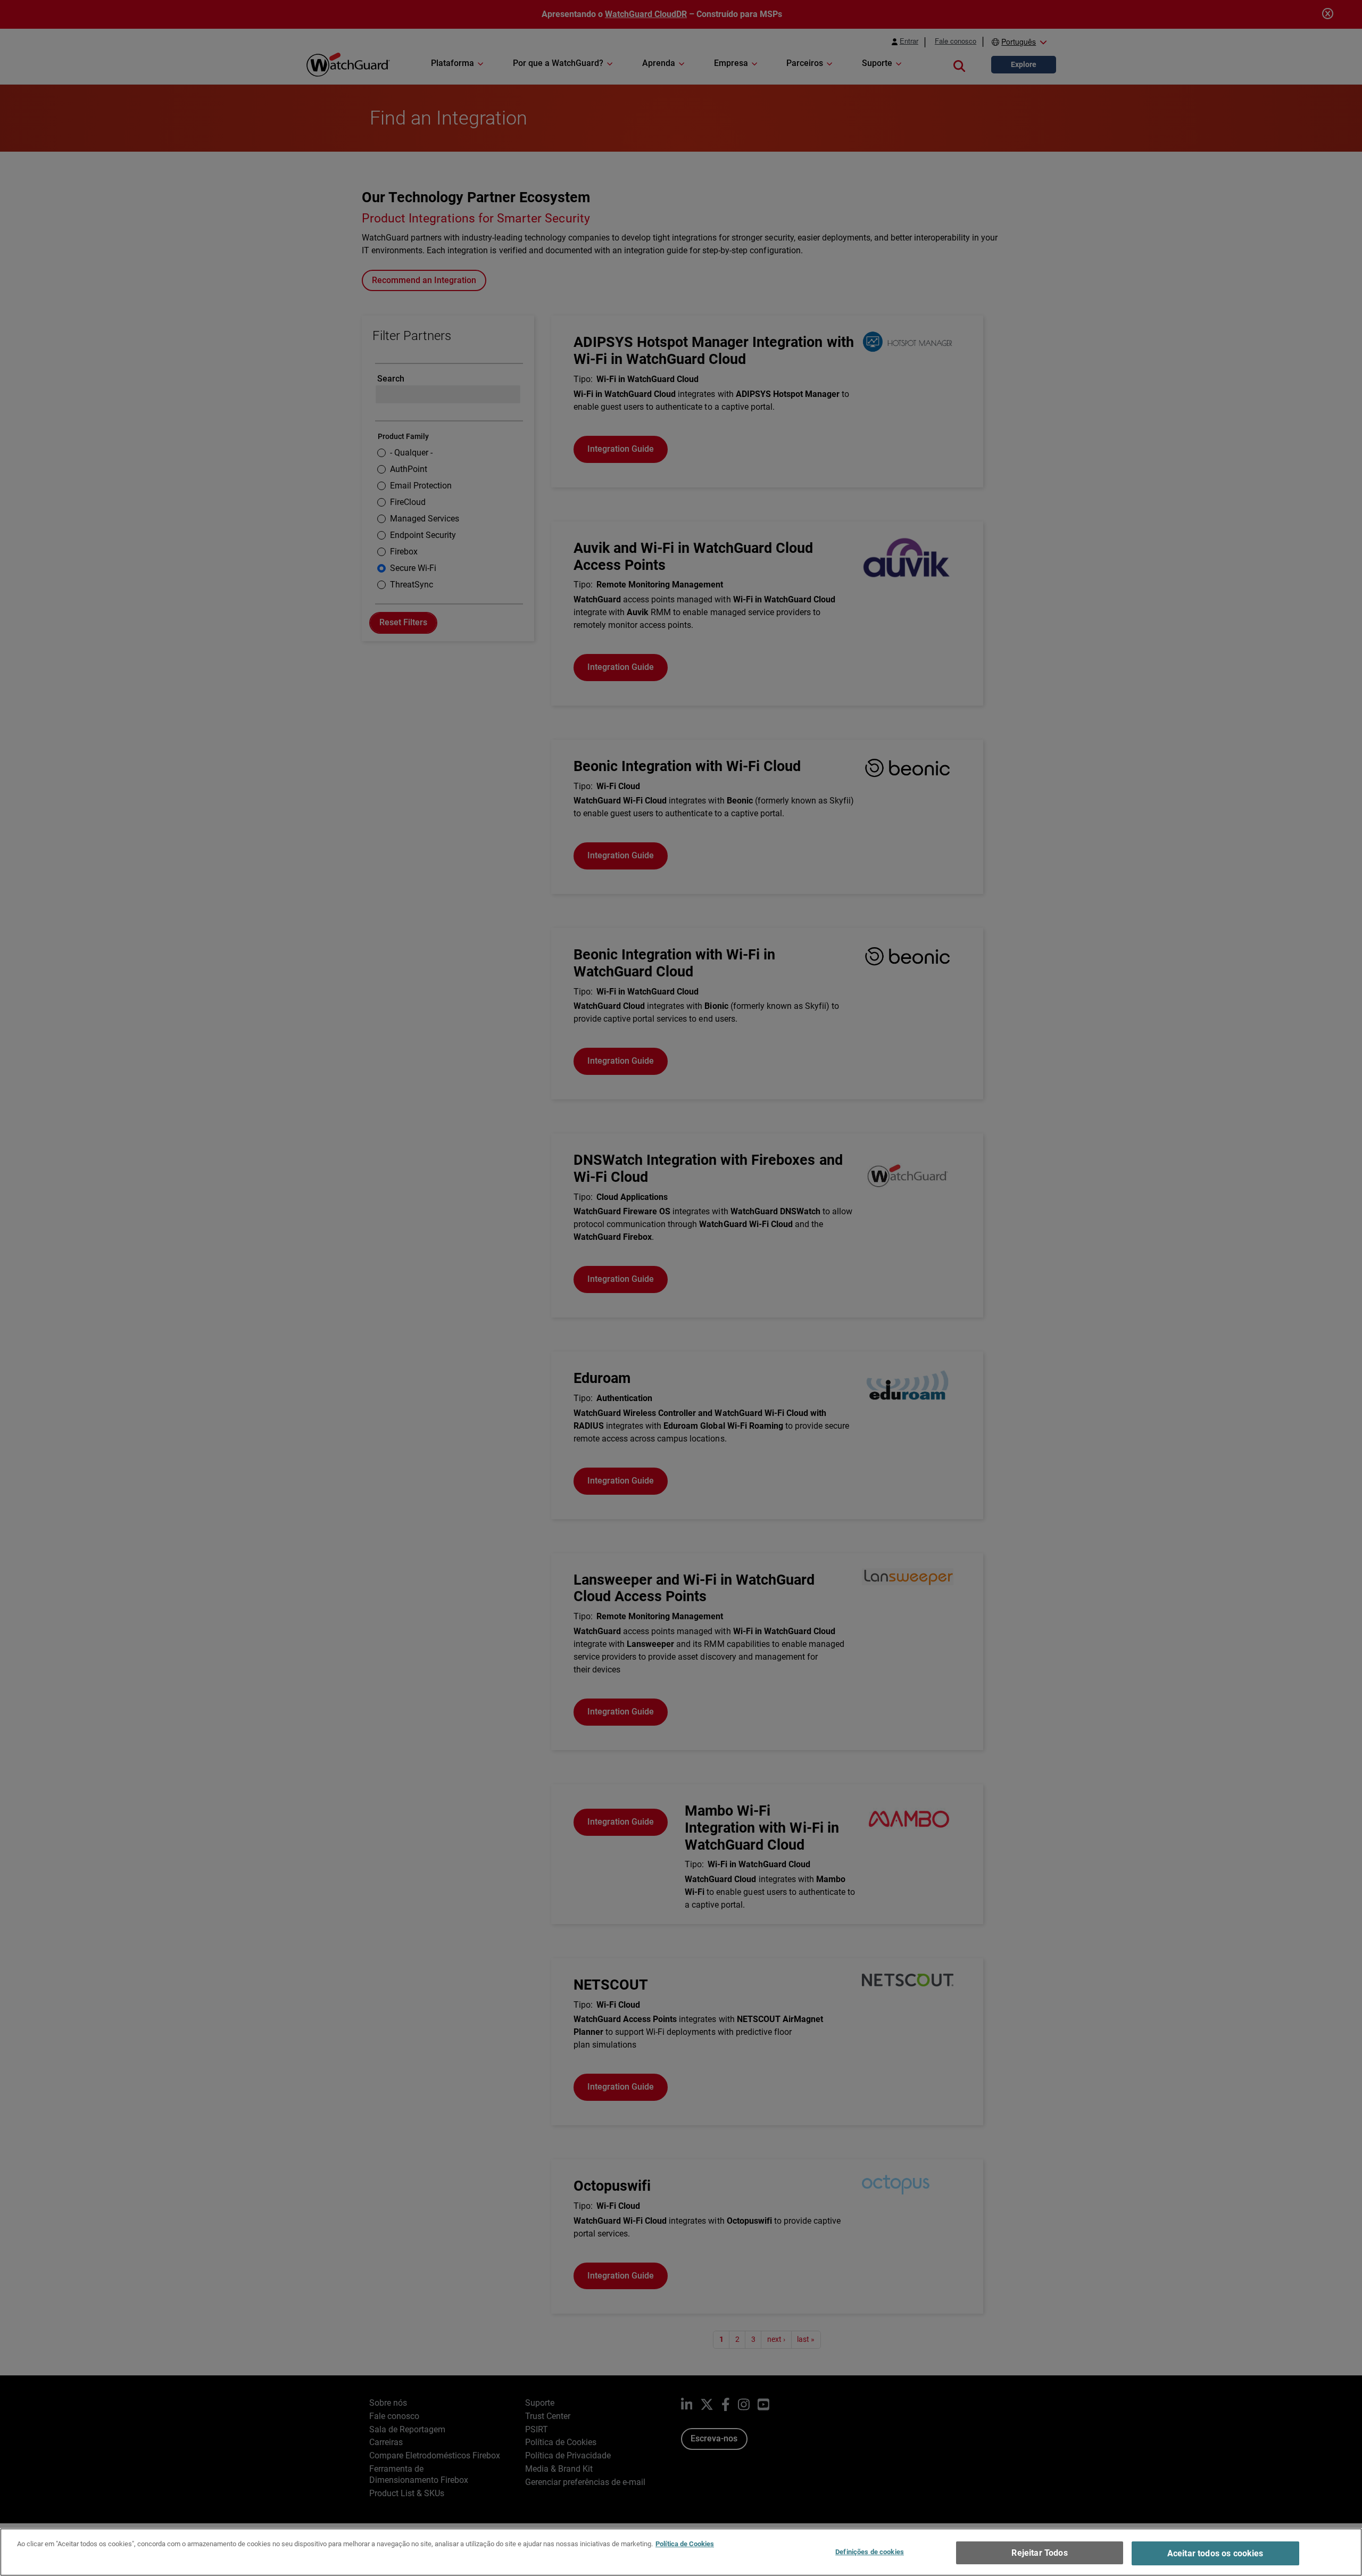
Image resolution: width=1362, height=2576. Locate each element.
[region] (681, 2552)
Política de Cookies (685, 2544)
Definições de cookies (870, 2552)
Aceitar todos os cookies (1215, 2553)
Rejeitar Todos (1039, 2553)
